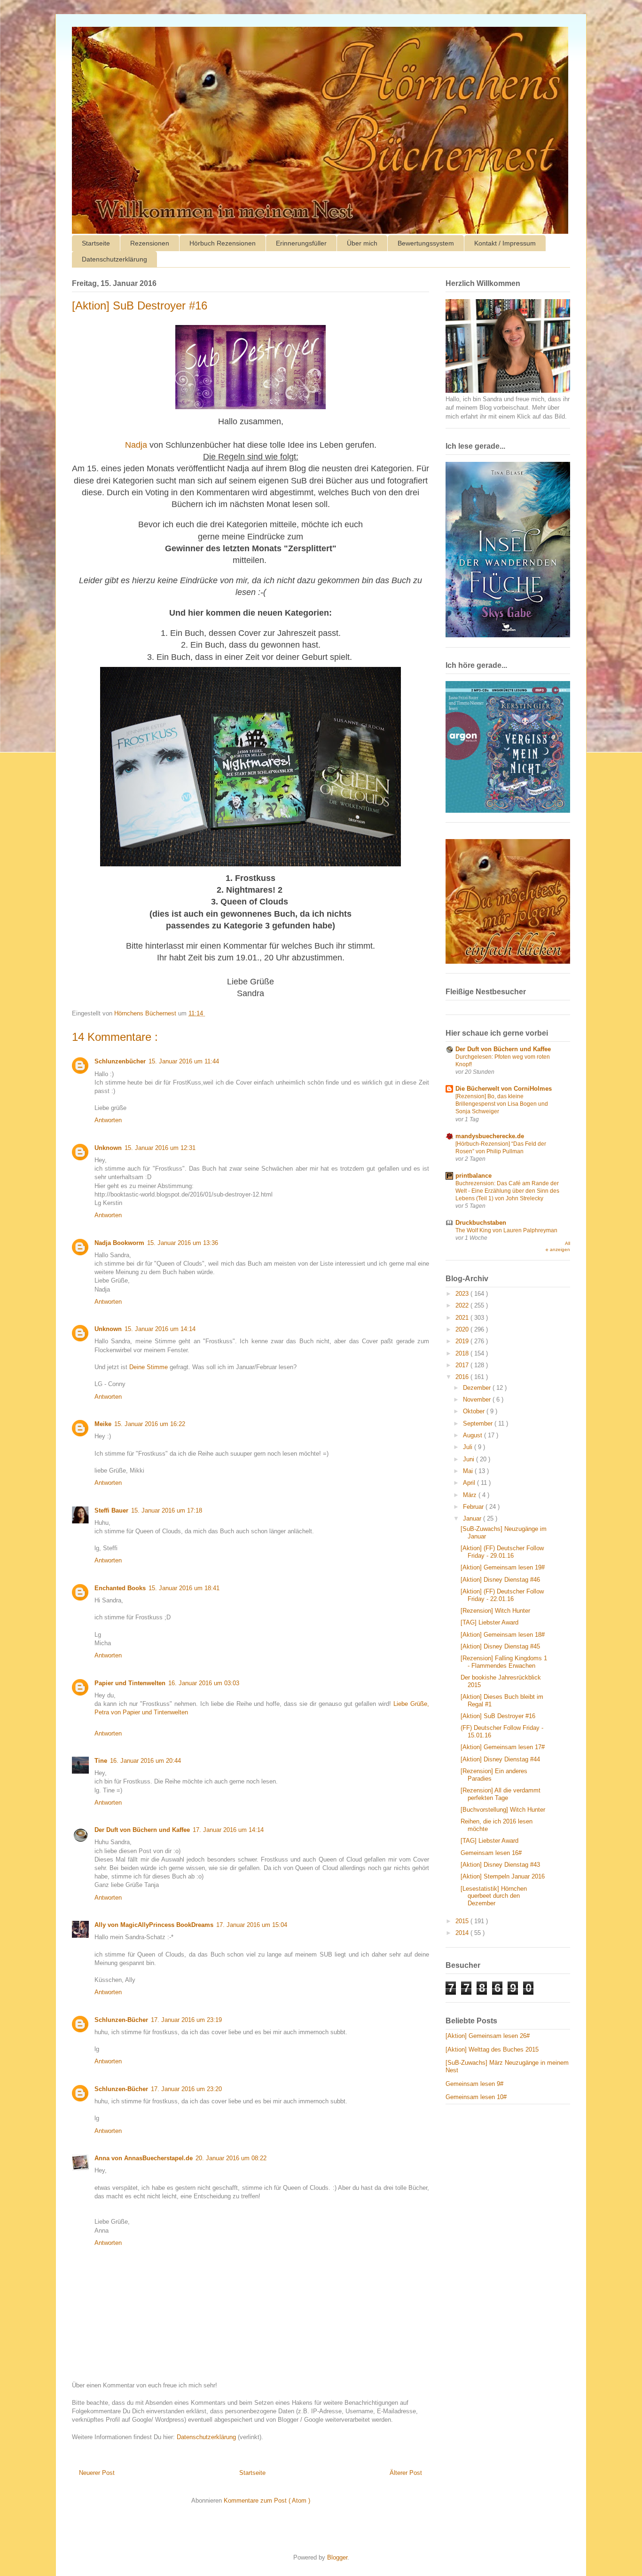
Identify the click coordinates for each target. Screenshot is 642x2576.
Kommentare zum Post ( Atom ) (267, 2501)
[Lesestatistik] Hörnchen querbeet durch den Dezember (494, 1896)
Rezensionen (150, 243)
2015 (463, 1921)
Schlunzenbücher (120, 1061)
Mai (469, 1471)
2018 (463, 1353)
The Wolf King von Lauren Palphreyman (506, 1230)
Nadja (136, 445)
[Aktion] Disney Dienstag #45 (500, 1646)
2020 (463, 1329)
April (470, 1483)
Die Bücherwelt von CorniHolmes (504, 1089)
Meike (103, 1424)
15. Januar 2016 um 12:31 (160, 1148)
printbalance (474, 1176)
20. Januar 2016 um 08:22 (231, 2158)
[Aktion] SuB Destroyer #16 (498, 1716)
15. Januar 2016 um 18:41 (184, 1588)
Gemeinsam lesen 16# (491, 1853)
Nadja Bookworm (119, 1243)
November (478, 1399)
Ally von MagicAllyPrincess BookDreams (154, 1925)
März (471, 1495)
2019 (463, 1341)
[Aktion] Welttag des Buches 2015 (492, 2049)
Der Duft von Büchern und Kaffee (142, 1830)
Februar (474, 1507)
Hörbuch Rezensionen (223, 243)
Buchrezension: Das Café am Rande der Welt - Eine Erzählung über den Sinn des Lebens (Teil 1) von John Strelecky (507, 1191)
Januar (473, 1518)
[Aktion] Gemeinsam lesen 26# (488, 2036)
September (479, 1423)
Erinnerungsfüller (301, 243)
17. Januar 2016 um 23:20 (186, 2089)
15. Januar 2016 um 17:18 (167, 1510)
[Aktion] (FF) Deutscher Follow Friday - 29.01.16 (502, 1552)
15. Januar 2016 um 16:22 (150, 1424)
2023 (463, 1294)
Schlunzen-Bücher (121, 2020)
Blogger (337, 2557)
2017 (463, 1365)
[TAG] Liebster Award (489, 1622)
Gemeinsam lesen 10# (476, 2097)
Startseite (96, 243)
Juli (469, 1447)
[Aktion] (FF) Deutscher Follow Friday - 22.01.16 (502, 1595)
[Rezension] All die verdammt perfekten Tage (501, 1794)
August (474, 1435)
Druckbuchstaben (481, 1223)
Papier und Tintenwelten (130, 1683)
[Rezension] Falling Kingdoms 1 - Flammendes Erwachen (504, 1662)
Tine (101, 1761)
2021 (463, 1318)
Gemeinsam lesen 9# (474, 2084)
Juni (470, 1459)
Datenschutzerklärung (114, 259)
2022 (463, 1305)
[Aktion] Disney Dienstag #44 (500, 1759)
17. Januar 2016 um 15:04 (252, 1925)
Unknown (108, 1148)
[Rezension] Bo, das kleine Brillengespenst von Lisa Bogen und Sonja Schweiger (502, 1104)
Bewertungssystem (426, 243)
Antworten (108, 1120)
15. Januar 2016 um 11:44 (184, 1061)
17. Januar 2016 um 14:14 (228, 1830)
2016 (463, 1377)
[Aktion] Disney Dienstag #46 (500, 1580)
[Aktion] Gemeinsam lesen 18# (503, 1635)
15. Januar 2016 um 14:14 (160, 1329)
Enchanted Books (120, 1588)
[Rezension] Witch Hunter (495, 1611)
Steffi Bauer (111, 1510)
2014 (463, 1933)
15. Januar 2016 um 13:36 (183, 1243)
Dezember (478, 1388)
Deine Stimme (149, 1367)
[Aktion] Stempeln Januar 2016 (503, 1876)
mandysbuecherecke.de (490, 1136)
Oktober (475, 1411)
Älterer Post (406, 2473)
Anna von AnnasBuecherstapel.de (144, 2158)
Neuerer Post (97, 2473)
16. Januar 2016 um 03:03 (204, 1683)
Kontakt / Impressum (505, 243)
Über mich (362, 243)
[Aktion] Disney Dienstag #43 (500, 1865)
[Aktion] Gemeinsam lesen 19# (503, 1567)
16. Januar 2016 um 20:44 (145, 1761)
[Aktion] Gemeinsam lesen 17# (503, 1747)
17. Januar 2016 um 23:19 (186, 2020)
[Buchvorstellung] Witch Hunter (503, 1810)
